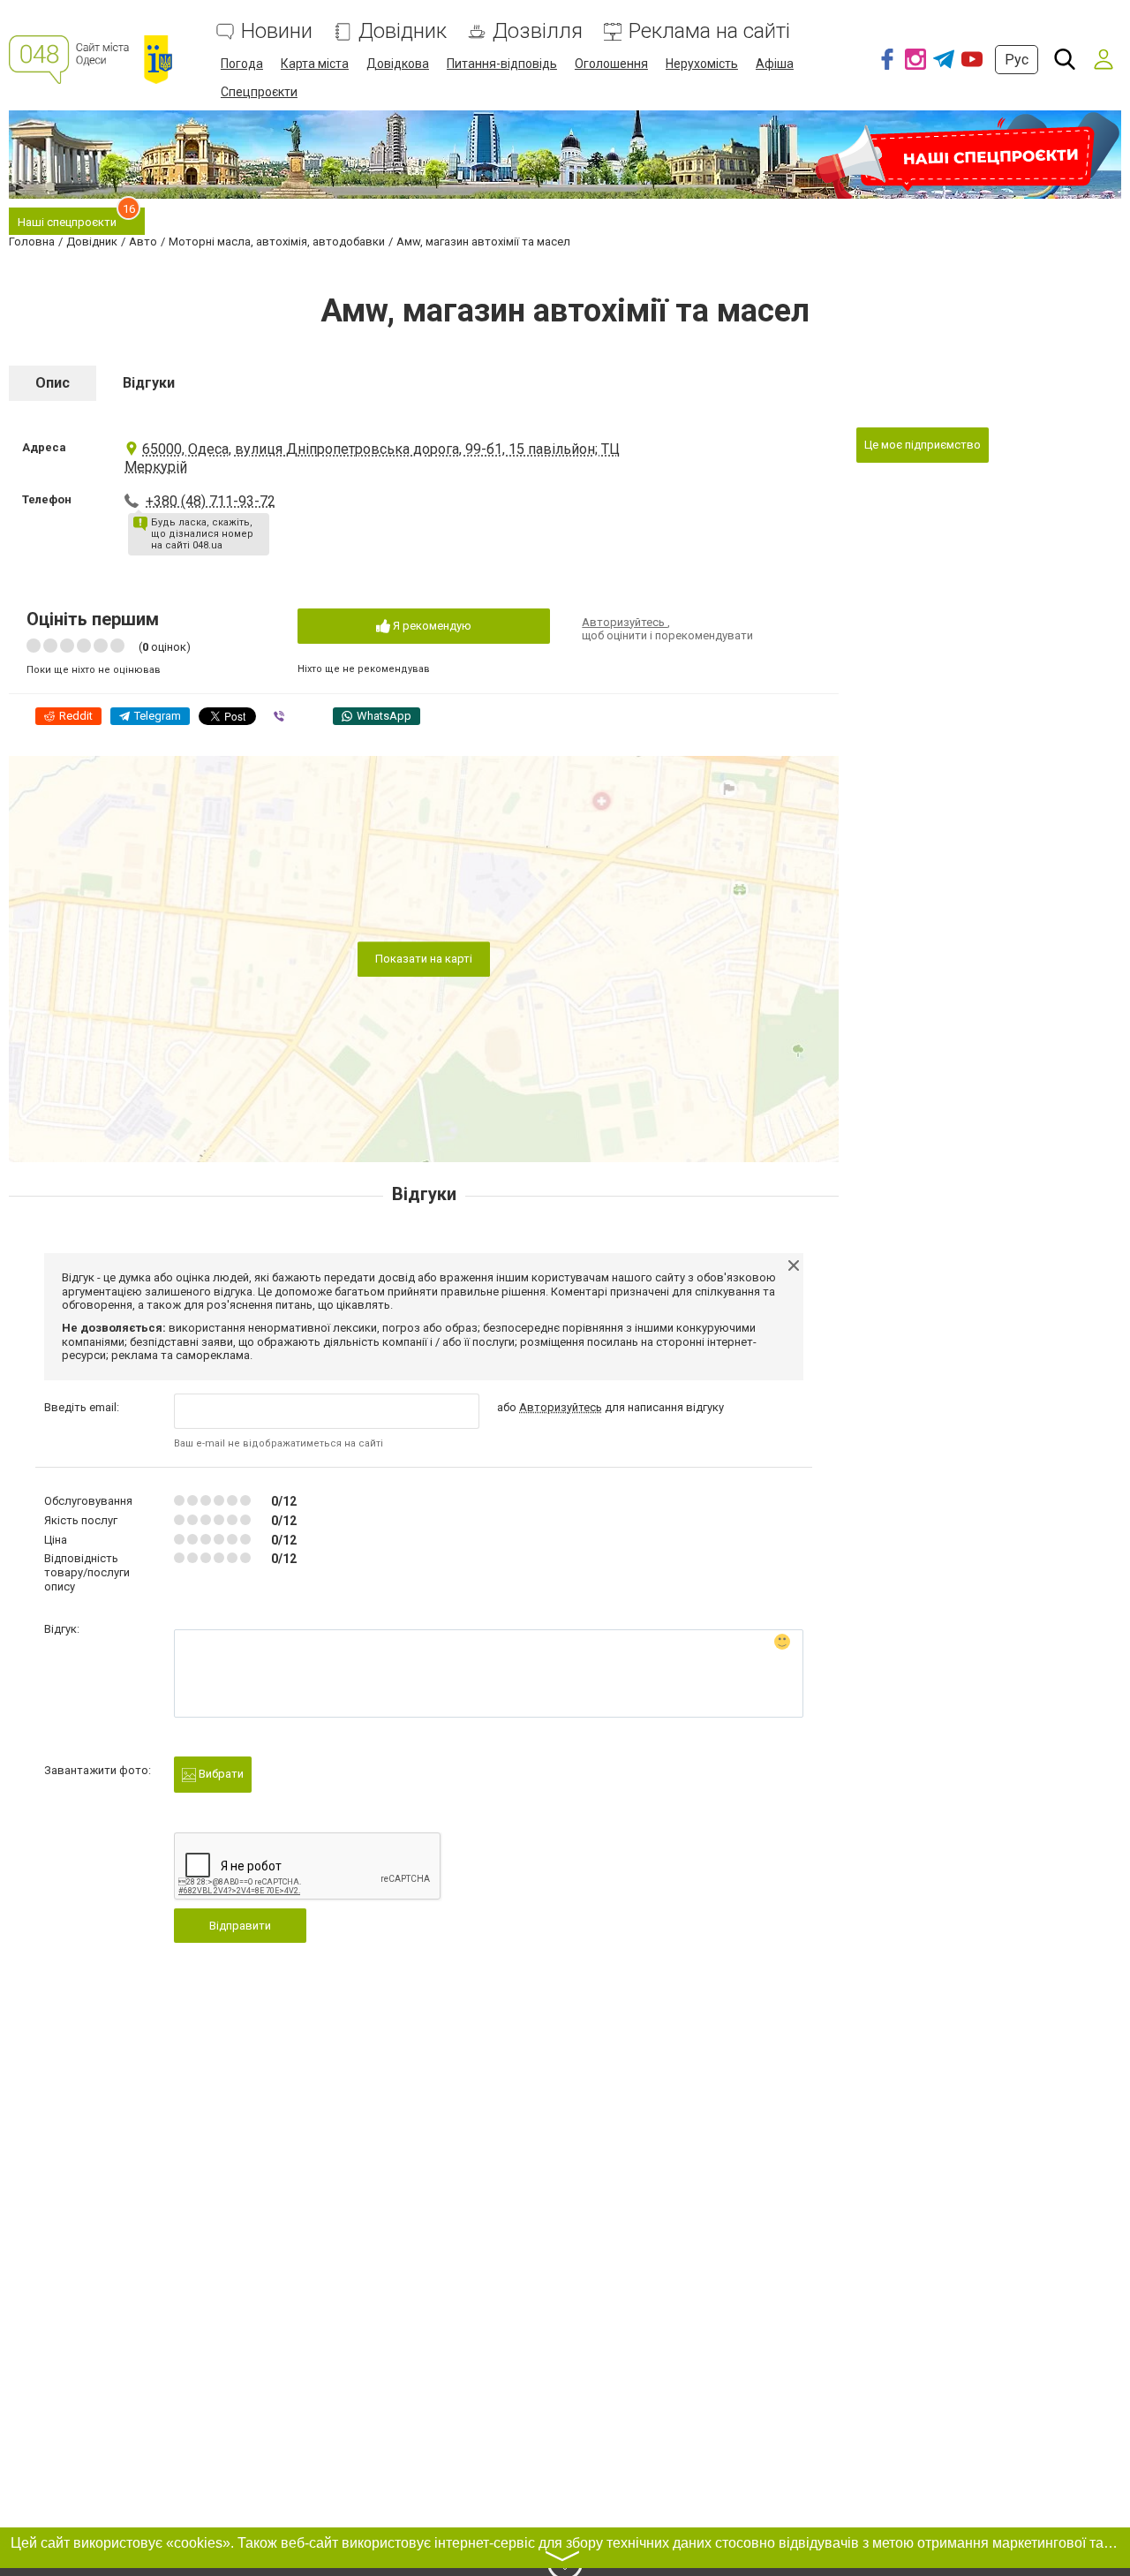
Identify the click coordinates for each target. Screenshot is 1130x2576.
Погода (242, 64)
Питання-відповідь (502, 64)
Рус (1017, 60)
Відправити (240, 1926)
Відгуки (149, 383)
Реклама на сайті (709, 31)
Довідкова (398, 64)
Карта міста (315, 64)
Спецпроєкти (259, 92)
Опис (53, 383)
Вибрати (220, 1774)
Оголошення (611, 64)
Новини (277, 31)
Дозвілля (538, 31)
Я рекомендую (431, 626)
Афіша (775, 64)
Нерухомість (702, 64)
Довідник (403, 31)
